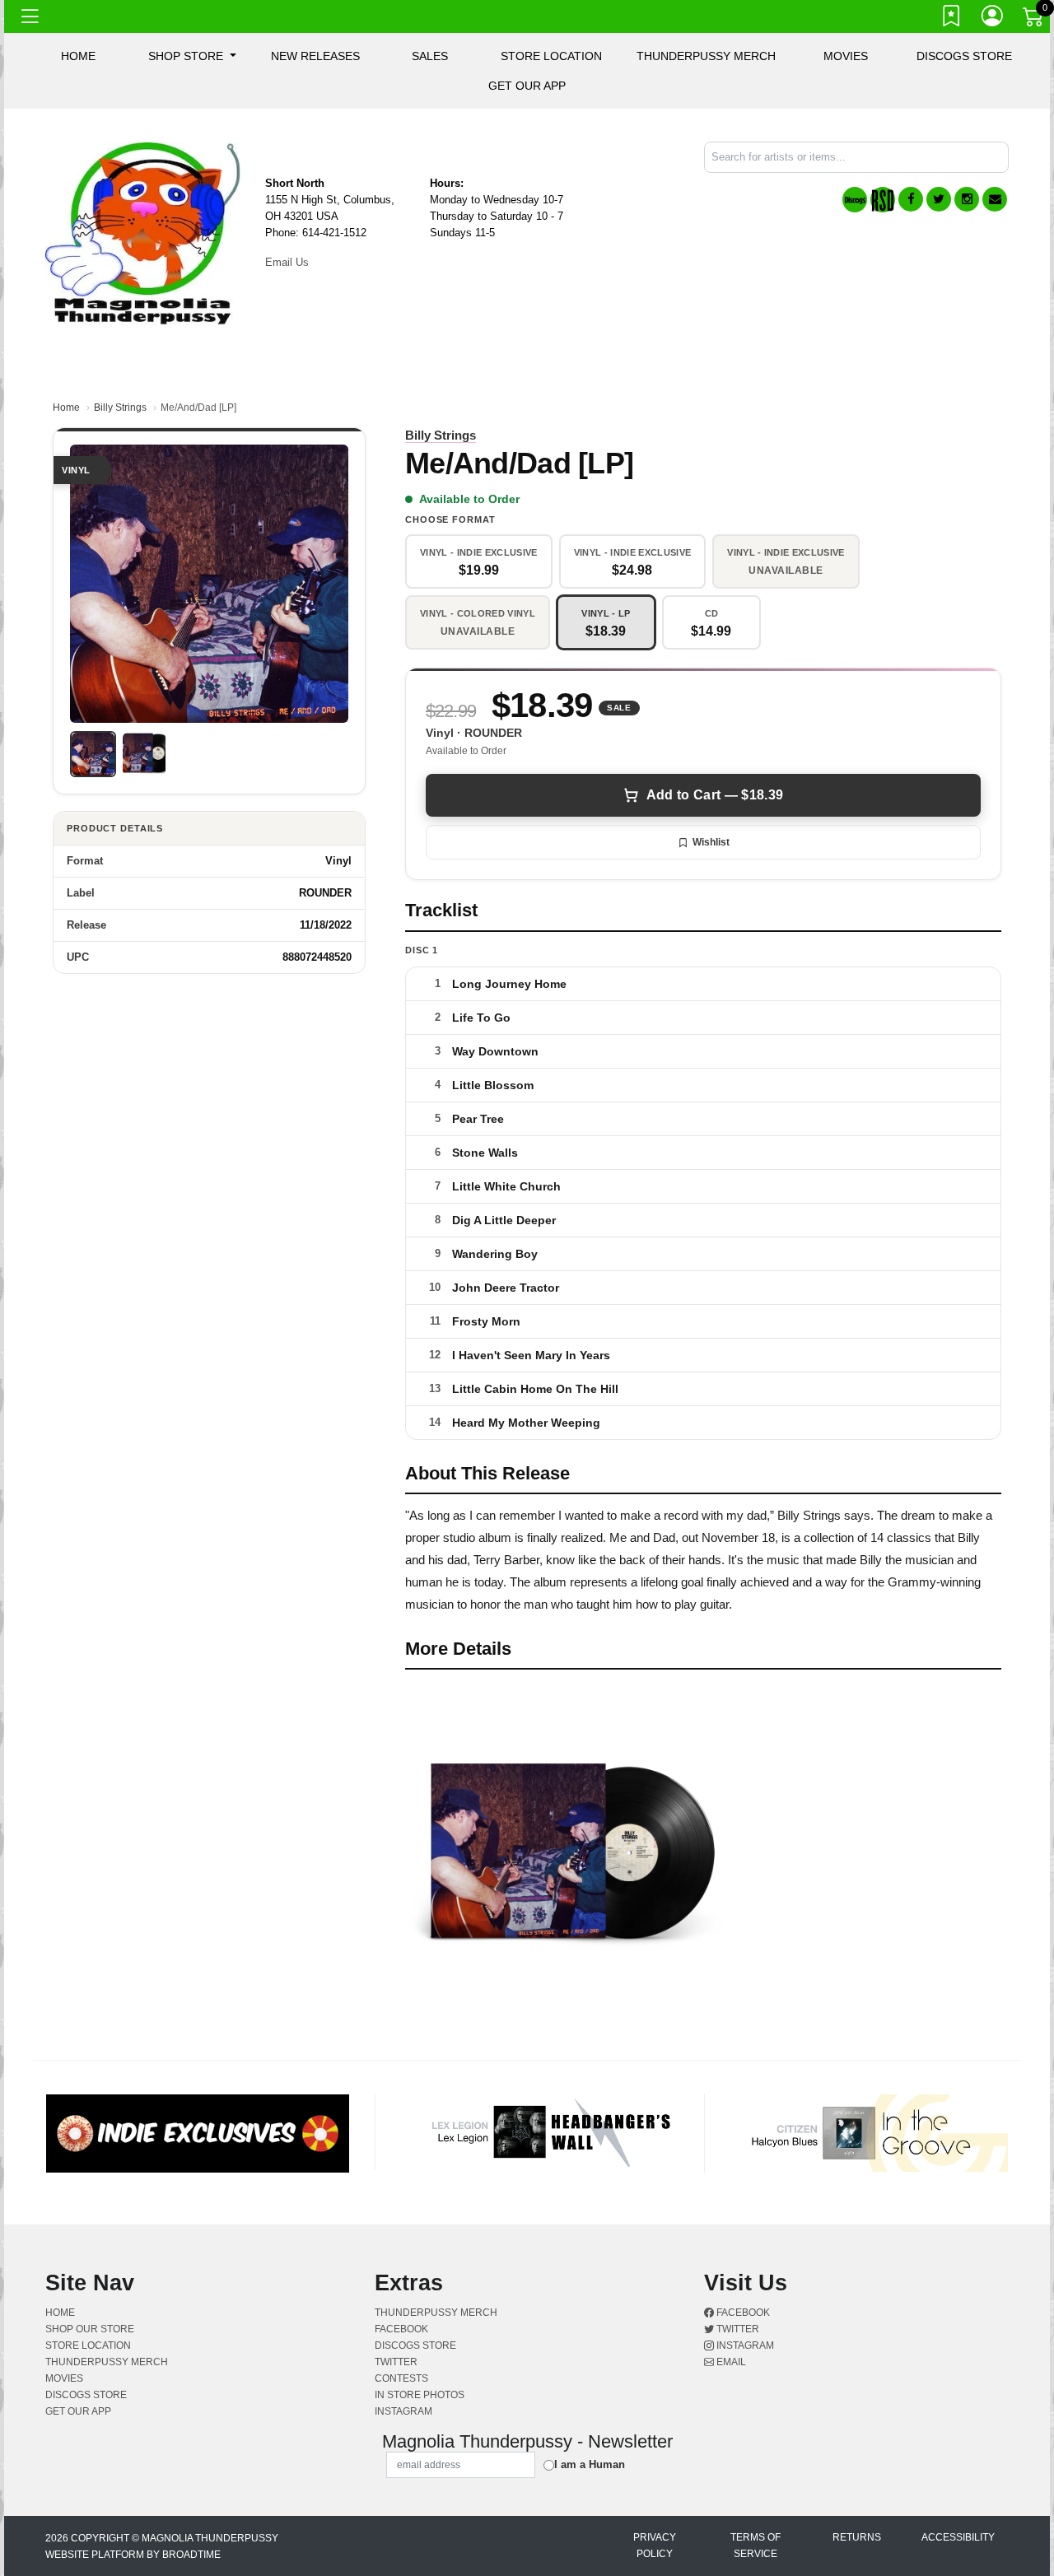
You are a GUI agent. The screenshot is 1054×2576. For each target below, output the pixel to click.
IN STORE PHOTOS (420, 2395)
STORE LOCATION (551, 56)
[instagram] (967, 199)
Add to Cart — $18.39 (715, 795)
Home (66, 408)
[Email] (995, 199)
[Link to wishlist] (952, 19)
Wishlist (711, 842)
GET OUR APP (527, 86)
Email (730, 2362)
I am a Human (590, 2464)
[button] (192, 56)
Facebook (742, 2313)
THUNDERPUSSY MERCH (706, 56)
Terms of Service (756, 2546)
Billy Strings (120, 408)
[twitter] (939, 199)
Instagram (744, 2345)
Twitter (737, 2329)
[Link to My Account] (993, 19)
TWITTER (396, 2362)
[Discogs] (855, 200)
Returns (857, 2537)
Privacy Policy (655, 2546)
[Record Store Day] (883, 200)
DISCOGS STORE (964, 56)
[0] (1034, 20)
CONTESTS (401, 2378)
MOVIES (846, 56)
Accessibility (958, 2537)
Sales (430, 56)
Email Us (287, 262)
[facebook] (911, 199)
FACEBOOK (401, 2329)
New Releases (315, 56)
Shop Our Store (90, 2329)
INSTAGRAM (403, 2411)
